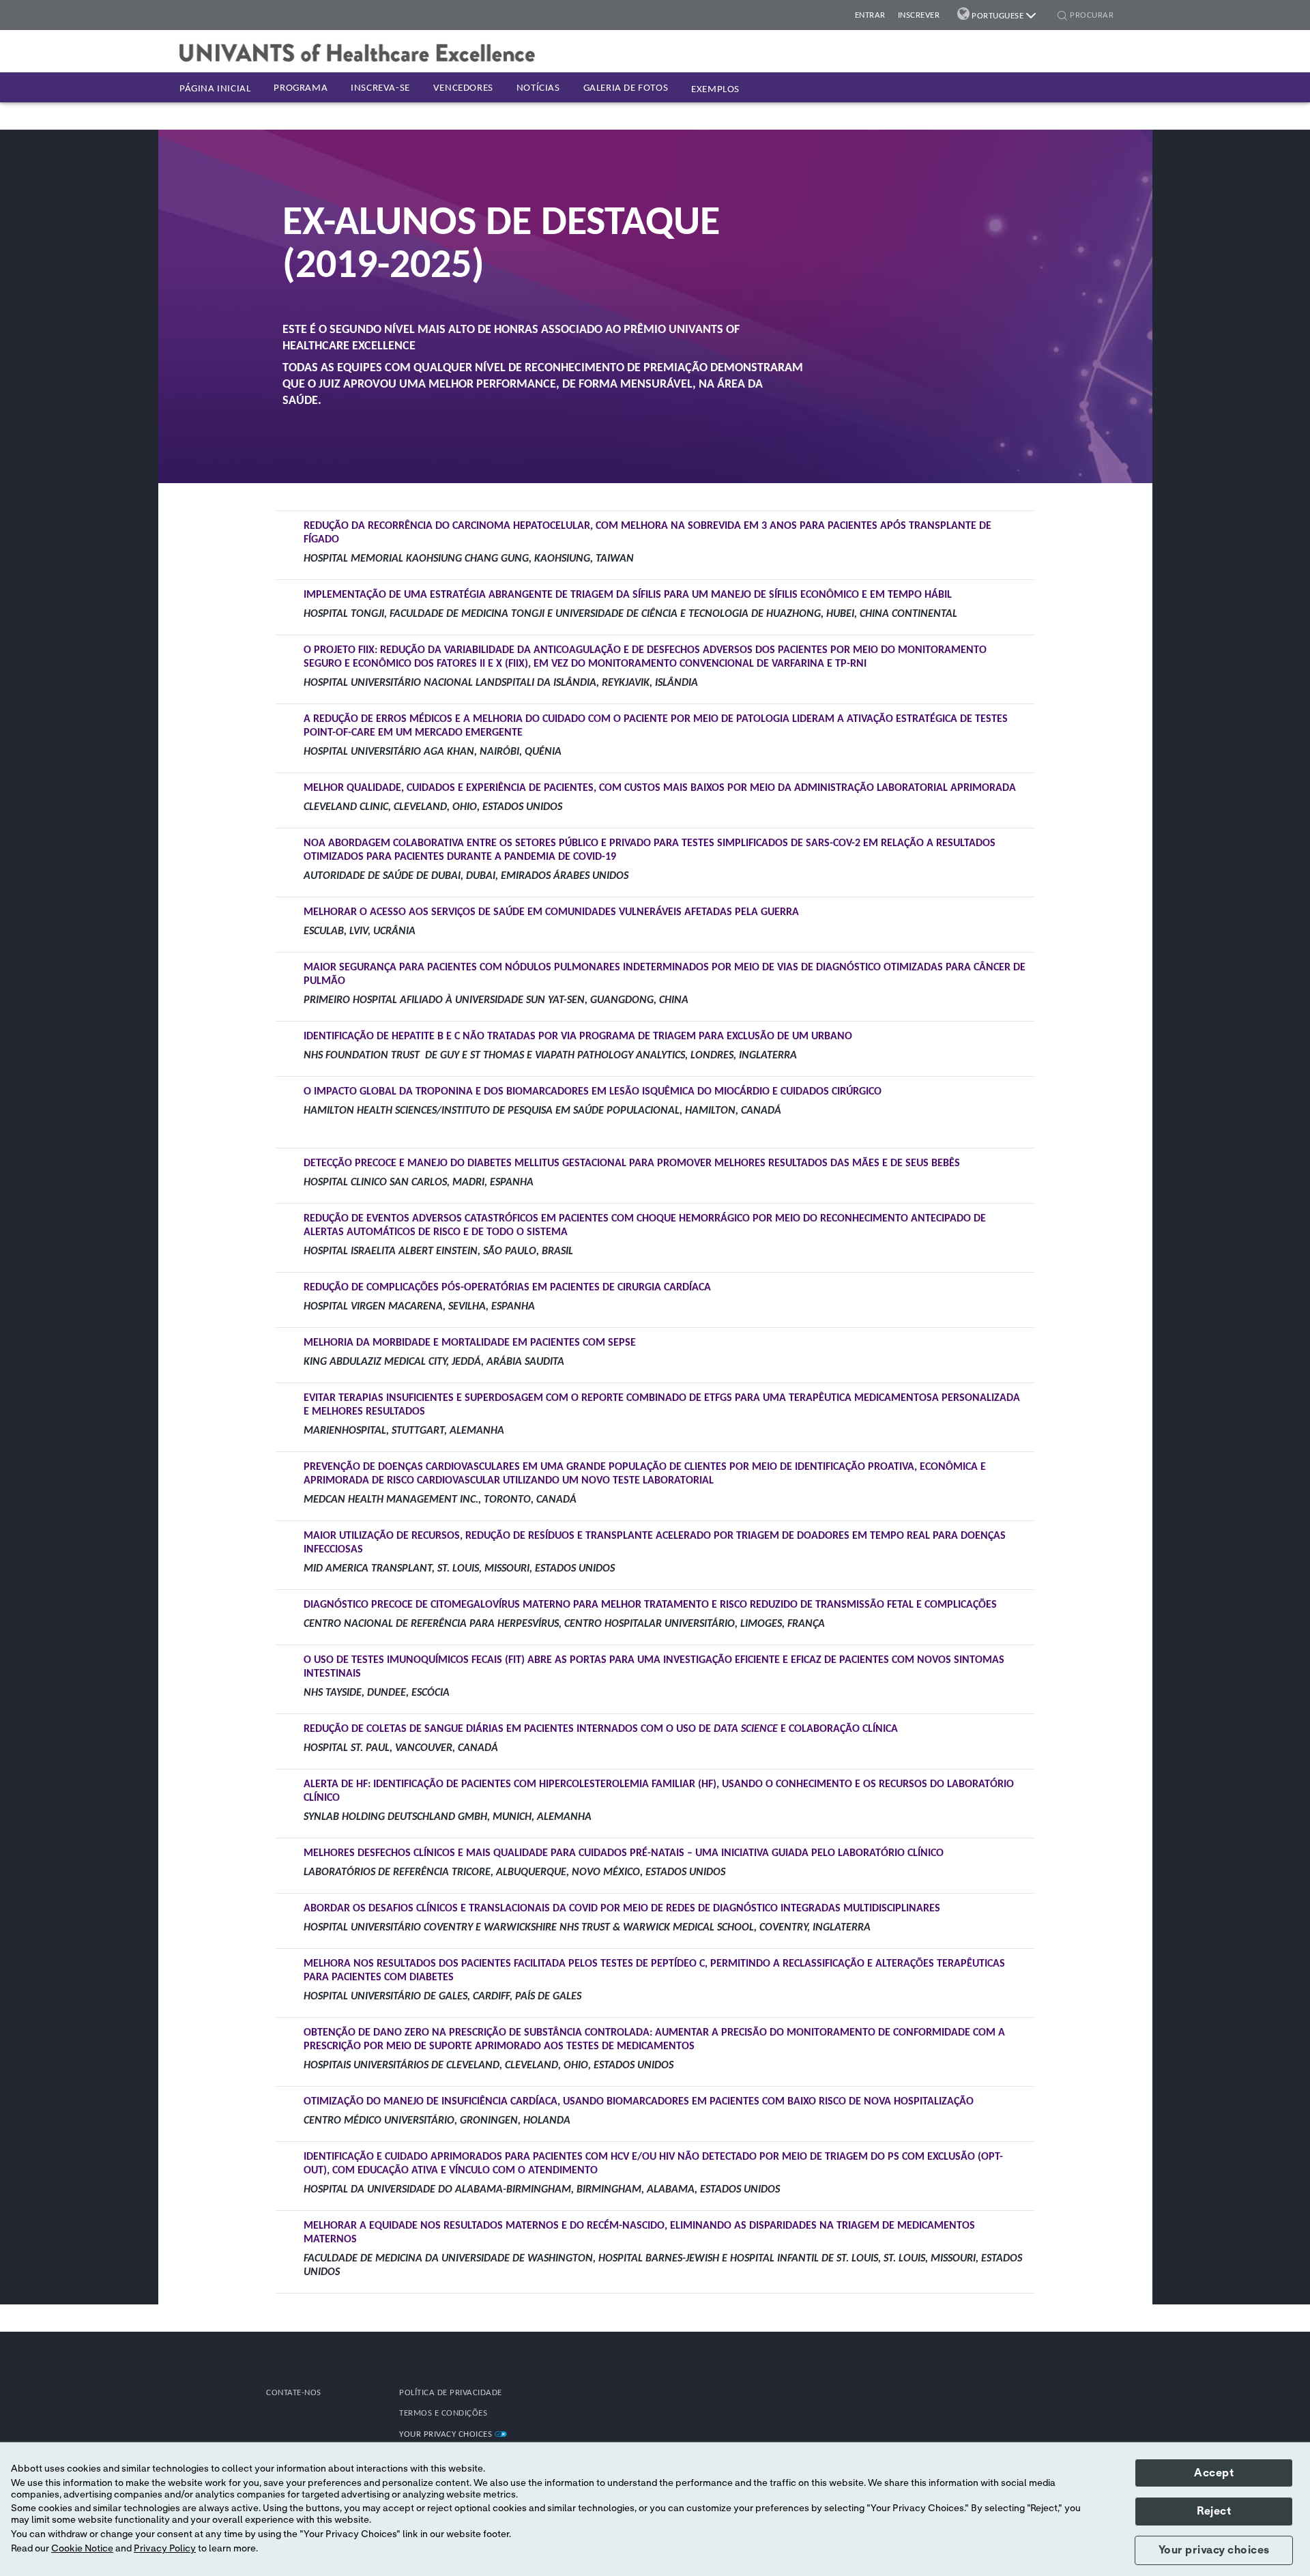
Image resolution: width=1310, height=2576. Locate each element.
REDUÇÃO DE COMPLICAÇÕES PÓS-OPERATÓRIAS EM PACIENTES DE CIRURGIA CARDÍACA (507, 1288)
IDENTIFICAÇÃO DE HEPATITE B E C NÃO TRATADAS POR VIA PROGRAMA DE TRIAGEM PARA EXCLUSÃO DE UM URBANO (578, 1037)
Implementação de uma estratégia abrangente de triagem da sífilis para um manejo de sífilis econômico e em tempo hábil (628, 595)
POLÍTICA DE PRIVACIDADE (451, 2393)
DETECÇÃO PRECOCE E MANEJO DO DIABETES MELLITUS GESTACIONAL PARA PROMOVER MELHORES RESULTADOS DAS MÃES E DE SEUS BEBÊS (632, 1163)
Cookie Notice (82, 2549)
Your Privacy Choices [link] (447, 2434)
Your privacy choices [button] (1214, 2550)
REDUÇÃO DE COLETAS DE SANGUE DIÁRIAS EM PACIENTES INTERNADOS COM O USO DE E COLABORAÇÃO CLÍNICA (601, 1729)
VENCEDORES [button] (463, 88)
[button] (1062, 17)
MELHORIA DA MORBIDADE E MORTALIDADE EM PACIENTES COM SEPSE (470, 1343)
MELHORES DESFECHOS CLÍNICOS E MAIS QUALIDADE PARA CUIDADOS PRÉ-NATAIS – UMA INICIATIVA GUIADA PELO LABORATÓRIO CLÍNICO (624, 1853)
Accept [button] (1214, 2473)
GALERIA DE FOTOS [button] (626, 88)
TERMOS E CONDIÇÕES (443, 2413)
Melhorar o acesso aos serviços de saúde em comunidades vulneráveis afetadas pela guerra (551, 912)
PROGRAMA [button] (301, 88)
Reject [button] (1214, 2511)
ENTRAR (870, 15)
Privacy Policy (165, 2549)
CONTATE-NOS (294, 2393)
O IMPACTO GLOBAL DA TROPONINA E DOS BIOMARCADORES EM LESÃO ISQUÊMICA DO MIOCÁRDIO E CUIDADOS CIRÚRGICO (593, 1092)
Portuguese (998, 16)
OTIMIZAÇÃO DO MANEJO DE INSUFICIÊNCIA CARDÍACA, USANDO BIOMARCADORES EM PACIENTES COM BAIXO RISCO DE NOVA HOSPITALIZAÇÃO (639, 2102)
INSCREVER (919, 15)
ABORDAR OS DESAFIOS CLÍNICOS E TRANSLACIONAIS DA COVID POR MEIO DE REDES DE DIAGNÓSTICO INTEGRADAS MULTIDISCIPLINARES (622, 1909)
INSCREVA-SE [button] (380, 88)
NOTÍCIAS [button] (538, 88)
